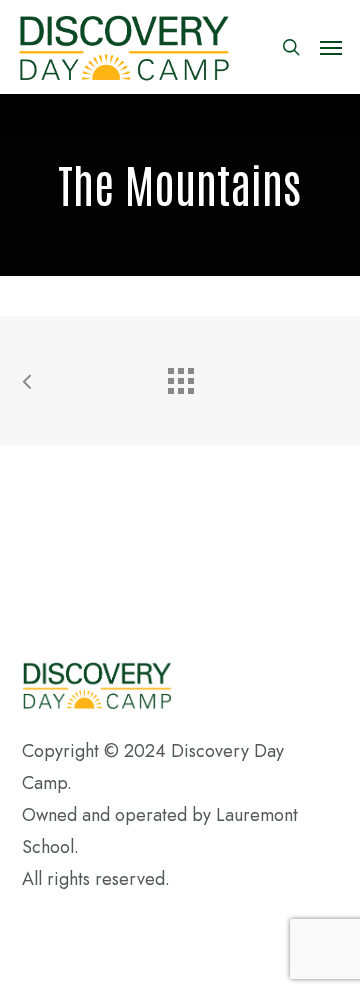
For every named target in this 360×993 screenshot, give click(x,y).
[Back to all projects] (180, 376)
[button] (331, 47)
